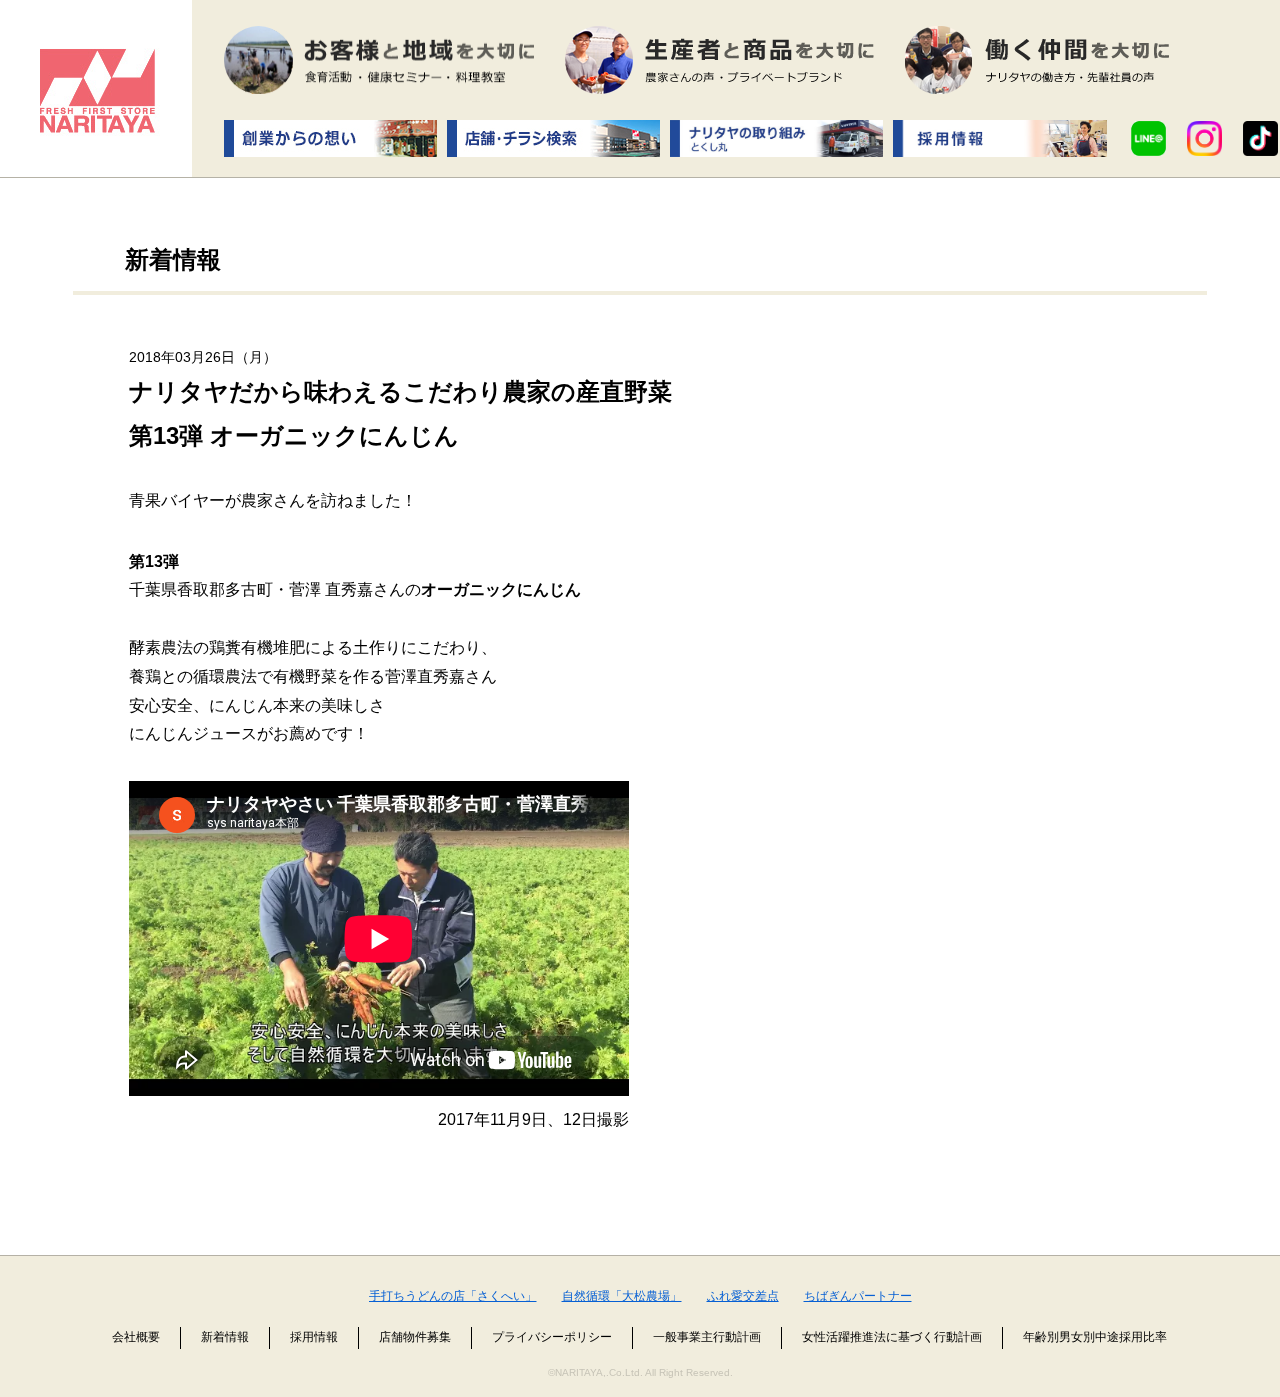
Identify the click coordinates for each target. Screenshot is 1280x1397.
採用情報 (314, 1337)
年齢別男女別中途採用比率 (1095, 1337)
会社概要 (136, 1337)
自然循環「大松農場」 (622, 1296)
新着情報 (225, 1337)
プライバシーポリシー (552, 1337)
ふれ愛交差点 (743, 1296)
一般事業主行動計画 (707, 1337)
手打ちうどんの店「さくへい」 (453, 1296)
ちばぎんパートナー (858, 1296)
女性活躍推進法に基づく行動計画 (892, 1337)
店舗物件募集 (415, 1337)
